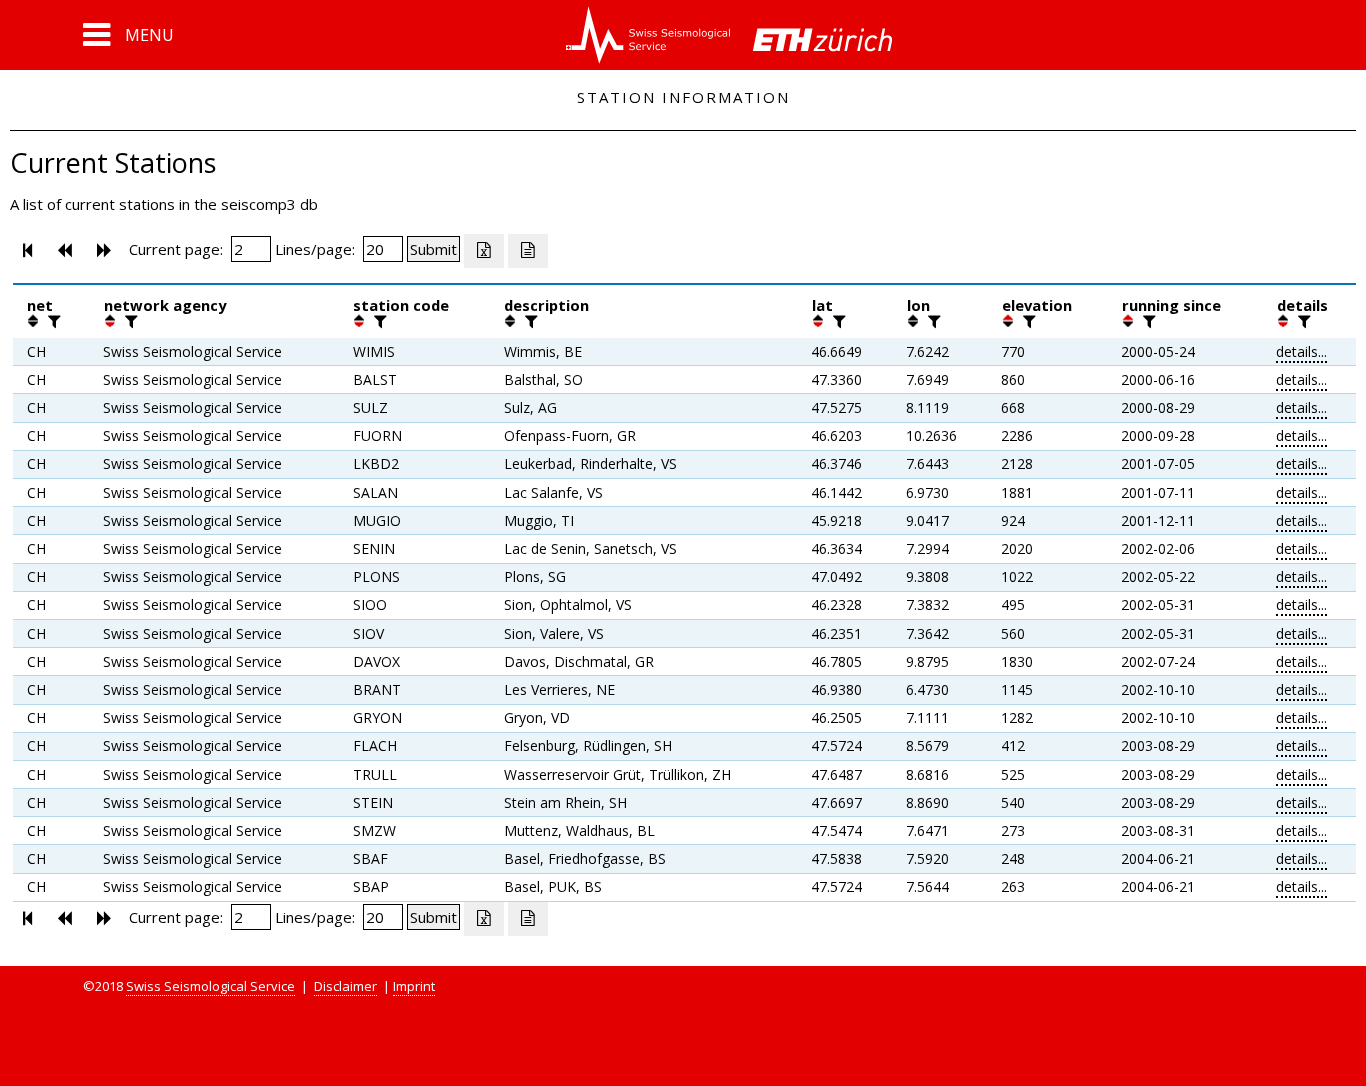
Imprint (414, 986)
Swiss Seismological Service (210, 986)
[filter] (52, 321)
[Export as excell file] (484, 251)
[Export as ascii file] (528, 251)
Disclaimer (345, 986)
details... (1301, 351)
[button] (128, 35)
